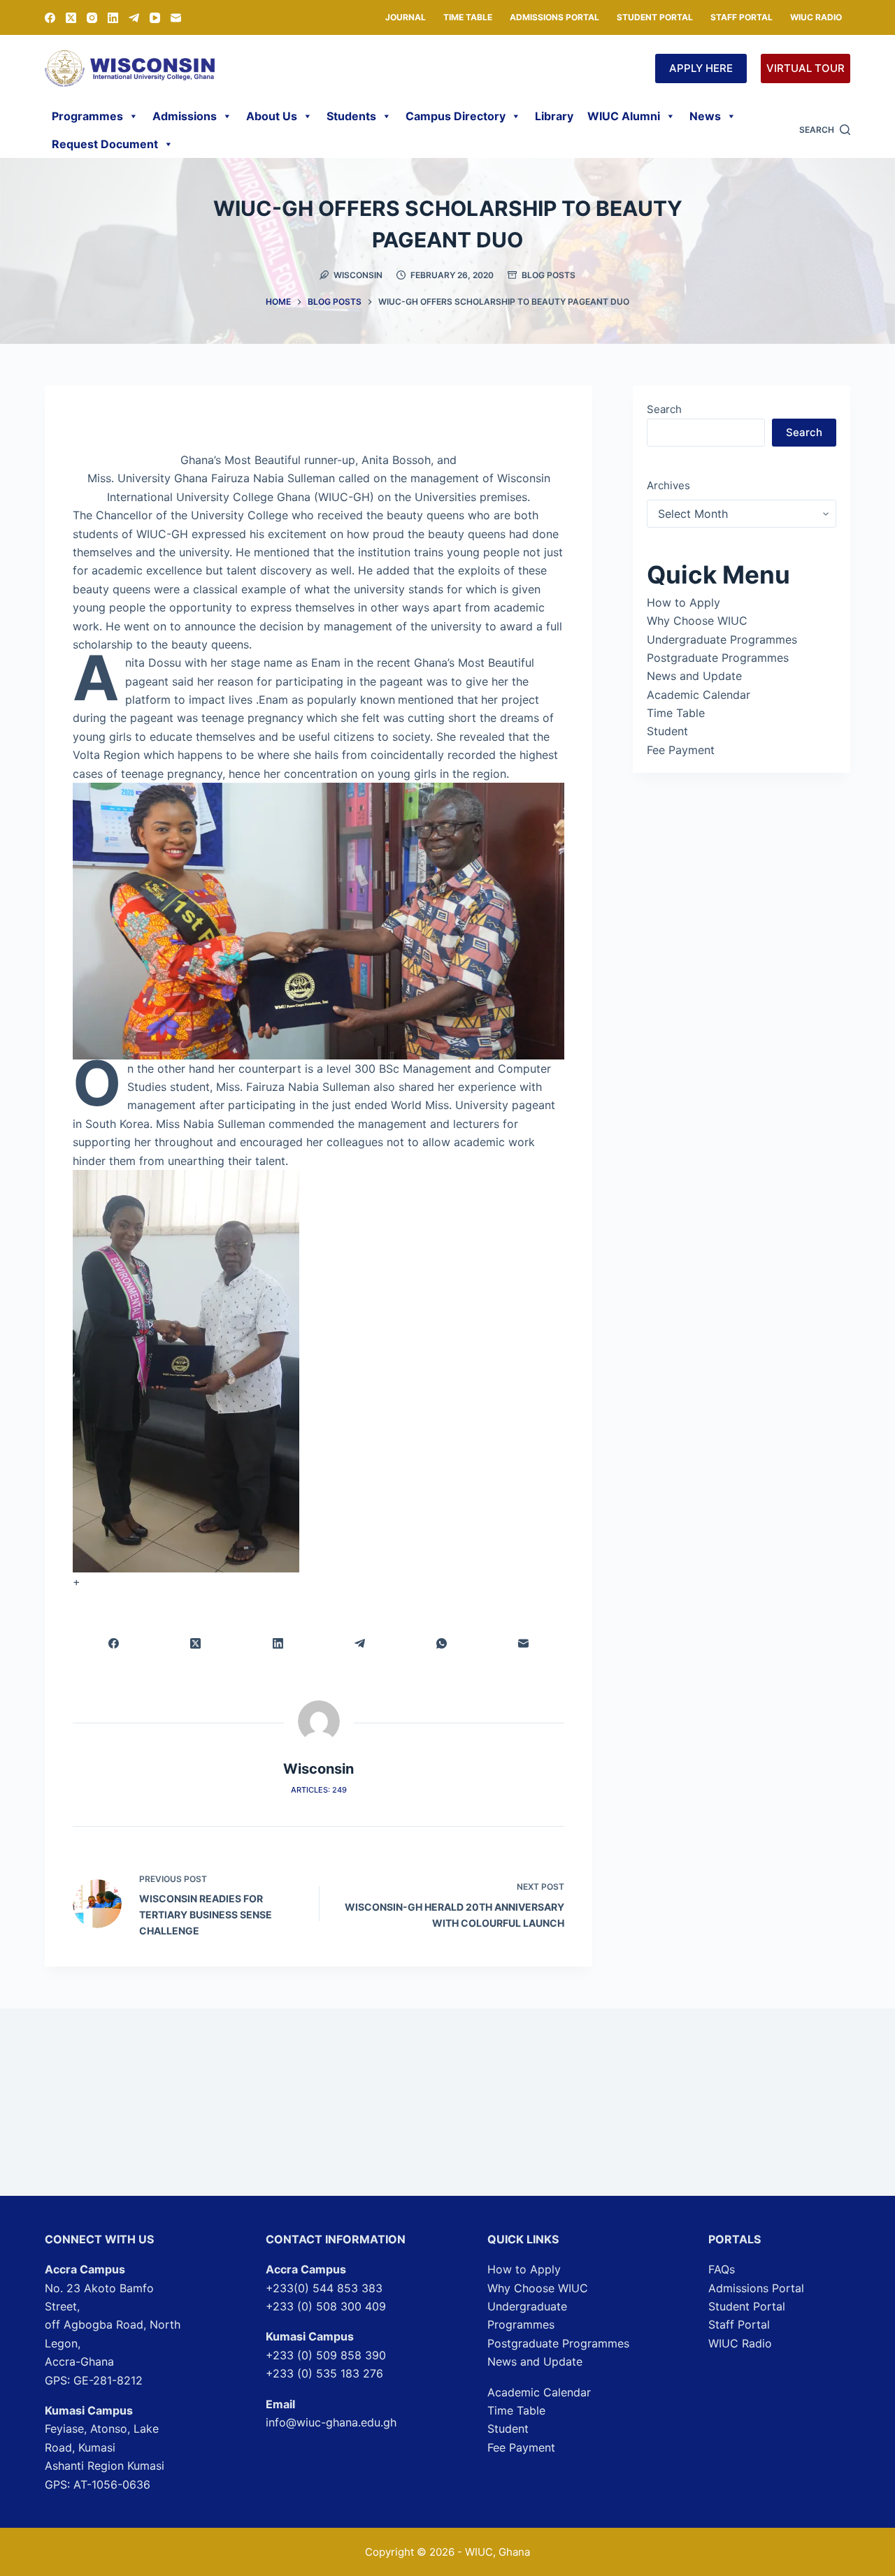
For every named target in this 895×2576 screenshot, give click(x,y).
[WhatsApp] (442, 1643)
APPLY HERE (701, 68)
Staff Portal (742, 17)
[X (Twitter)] (71, 18)
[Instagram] (92, 18)
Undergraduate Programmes (722, 639)
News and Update (694, 676)
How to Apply (683, 602)
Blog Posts (549, 275)
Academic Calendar (699, 695)
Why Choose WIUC (697, 621)
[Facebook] (50, 18)
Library (554, 116)
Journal (406, 17)
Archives (668, 485)
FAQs (722, 2269)
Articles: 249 (319, 1790)
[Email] (176, 18)
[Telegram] (134, 18)
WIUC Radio (816, 17)
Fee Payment (681, 750)
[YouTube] (155, 18)
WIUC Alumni (624, 116)
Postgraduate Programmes (718, 658)
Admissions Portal (554, 17)
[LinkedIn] (113, 18)
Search (664, 409)
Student (667, 731)
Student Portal (655, 17)
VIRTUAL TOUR (805, 68)
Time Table (468, 17)
